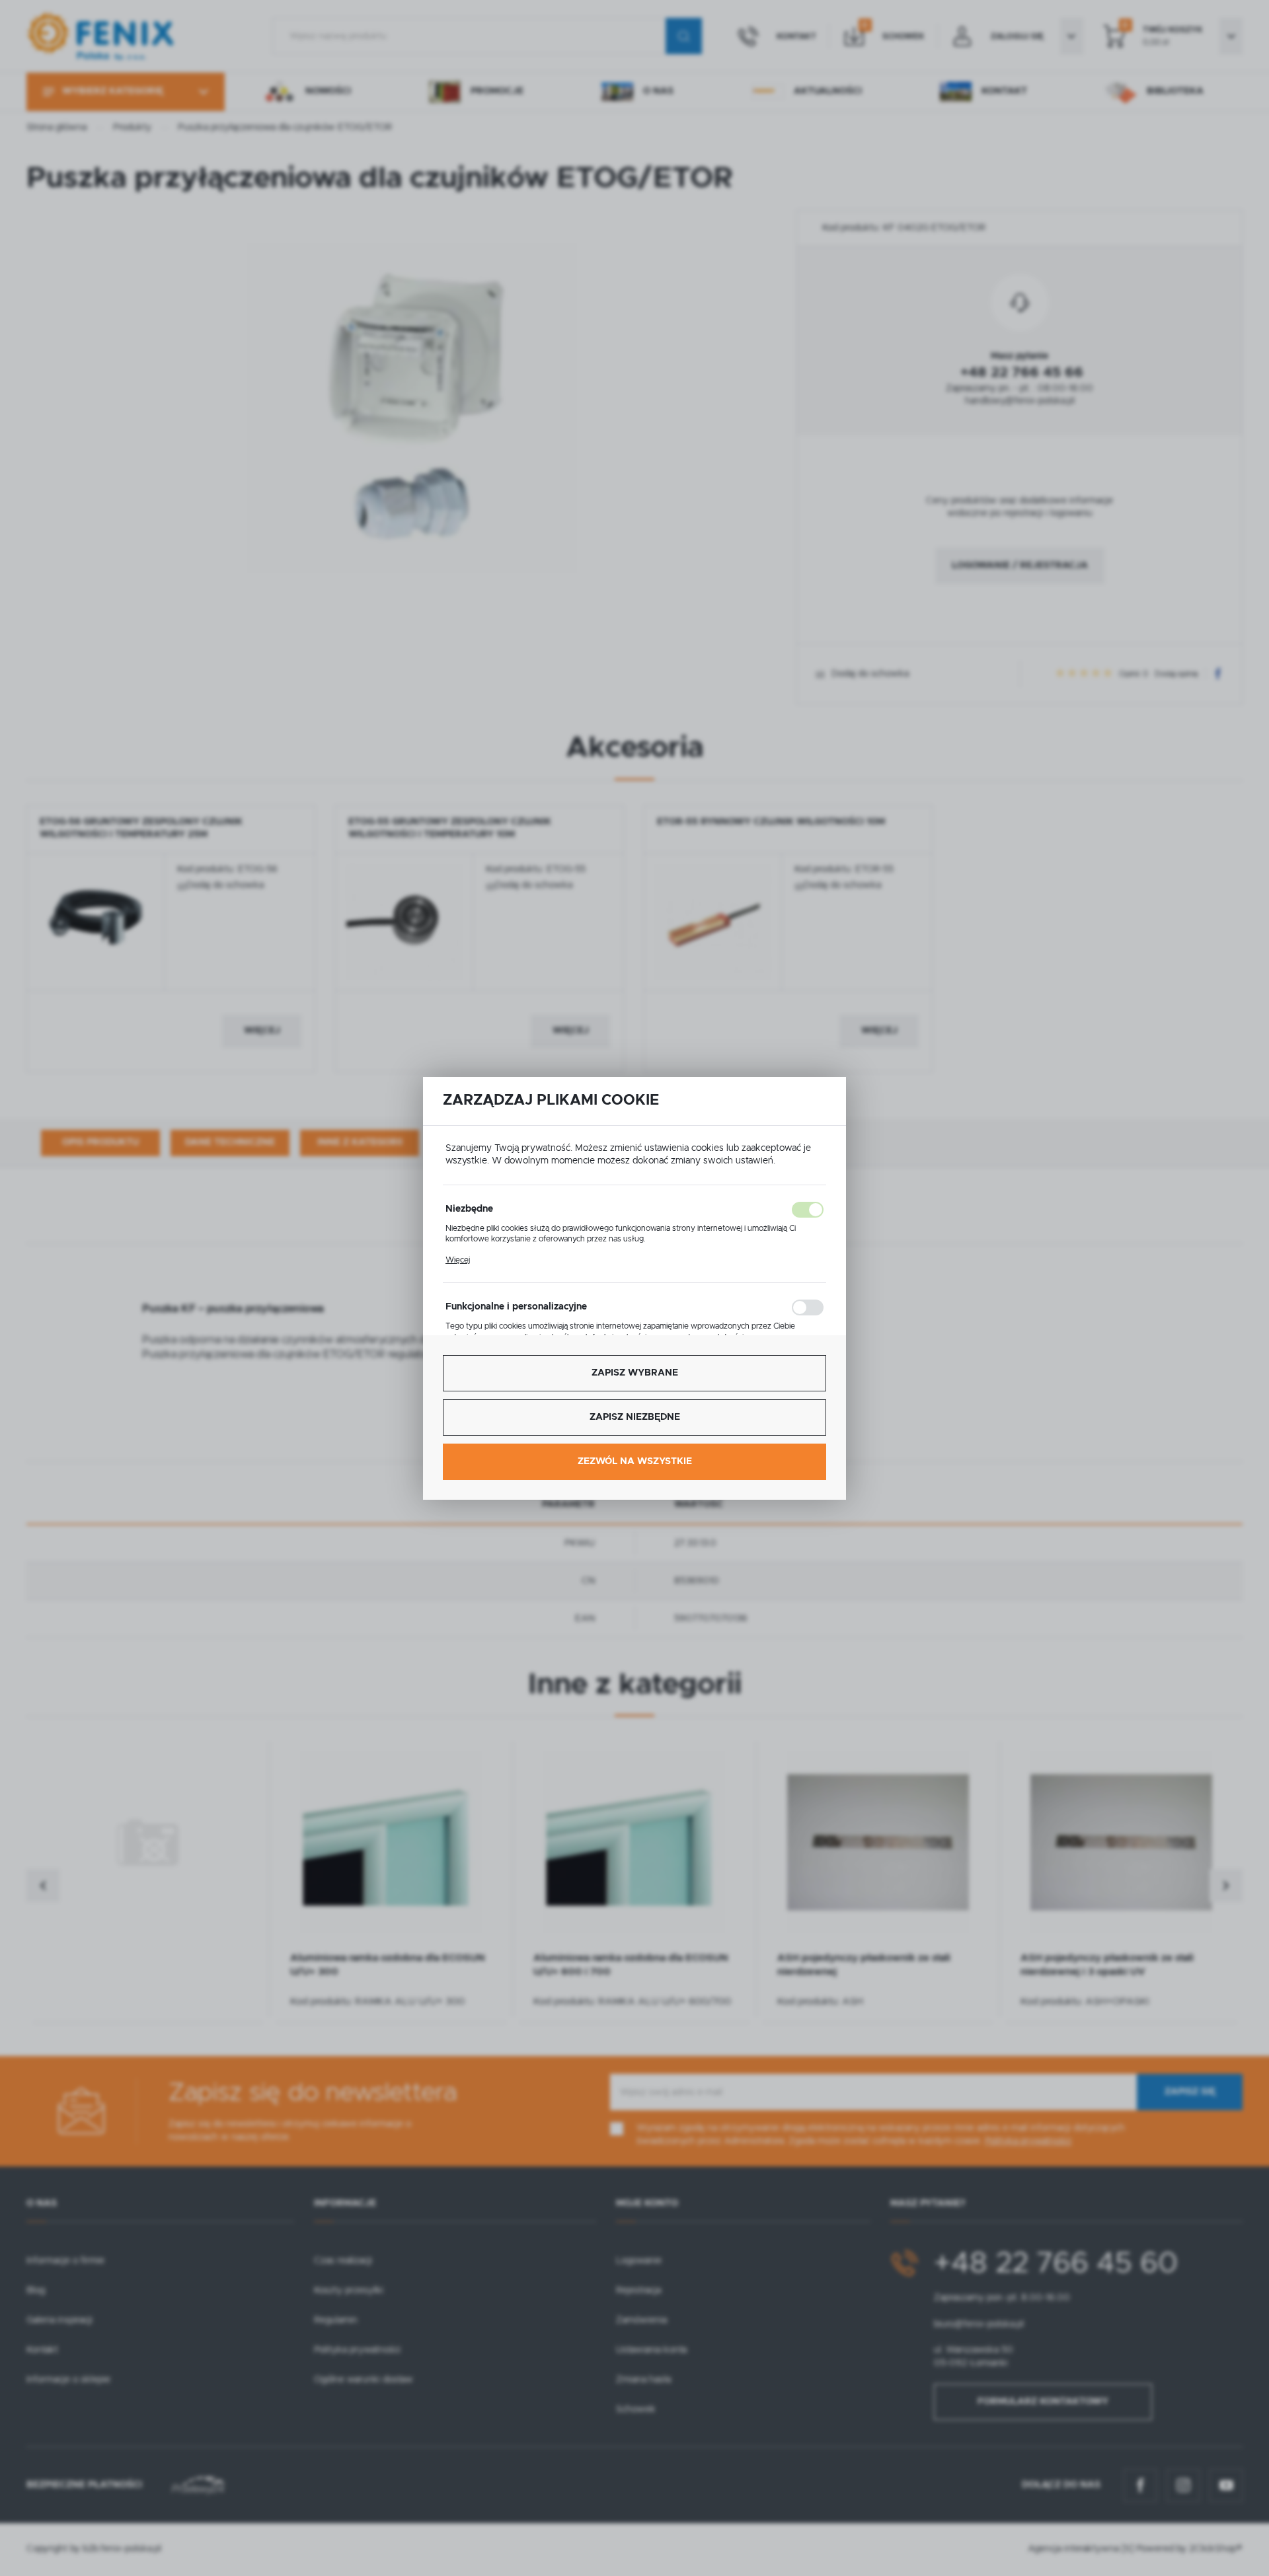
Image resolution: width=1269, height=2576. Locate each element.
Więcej (458, 1260)
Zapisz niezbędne (635, 1417)
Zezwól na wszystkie (635, 1461)
